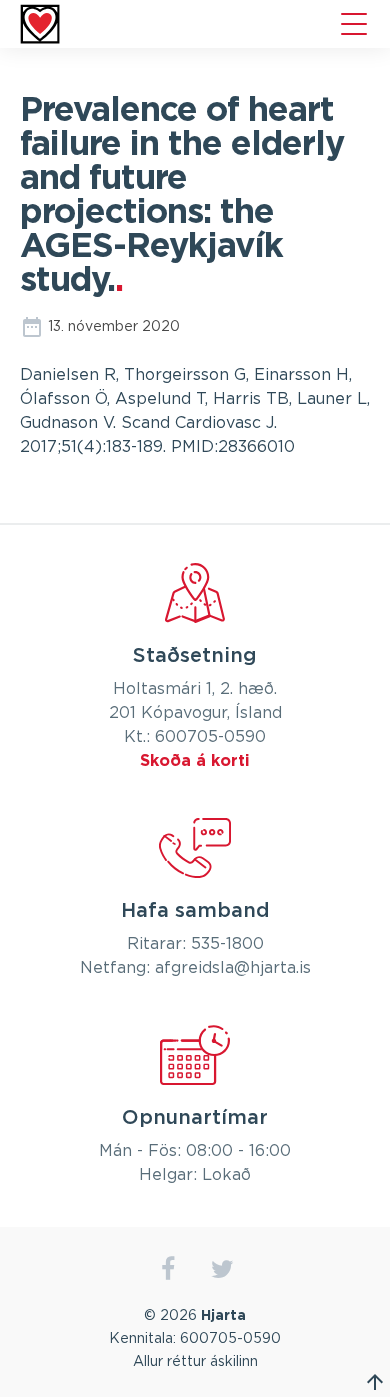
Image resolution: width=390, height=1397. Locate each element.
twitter (222, 1269)
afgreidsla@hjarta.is (233, 968)
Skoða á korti (195, 761)
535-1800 (227, 944)
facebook (167, 1269)
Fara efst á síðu (375, 1382)
